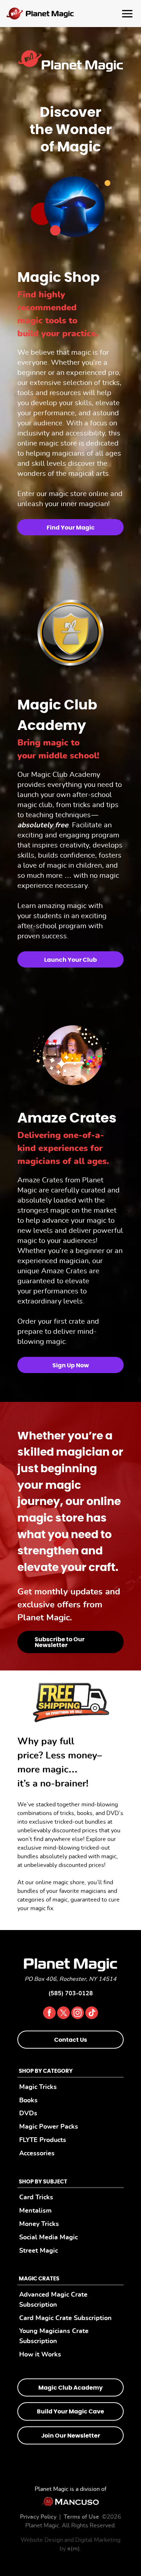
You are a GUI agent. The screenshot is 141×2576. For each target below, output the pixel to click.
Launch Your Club (70, 960)
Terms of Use (81, 2517)
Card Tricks (36, 2197)
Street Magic (39, 2250)
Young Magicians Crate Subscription (54, 2336)
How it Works (40, 2354)
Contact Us (71, 2040)
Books (28, 2100)
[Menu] (70, 14)
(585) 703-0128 (71, 1993)
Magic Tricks (38, 2087)
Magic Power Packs (49, 2127)
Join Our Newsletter (71, 2435)
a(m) (74, 2549)
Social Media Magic (48, 2237)
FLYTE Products (43, 2140)
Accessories (37, 2153)
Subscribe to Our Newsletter (60, 1642)
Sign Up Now (71, 1366)
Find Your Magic (71, 528)
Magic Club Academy (70, 2388)
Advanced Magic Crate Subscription (53, 2300)
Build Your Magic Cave (70, 2412)
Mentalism (35, 2211)
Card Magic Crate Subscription (65, 2318)
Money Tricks (39, 2224)
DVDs (28, 2113)
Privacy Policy (38, 2517)
